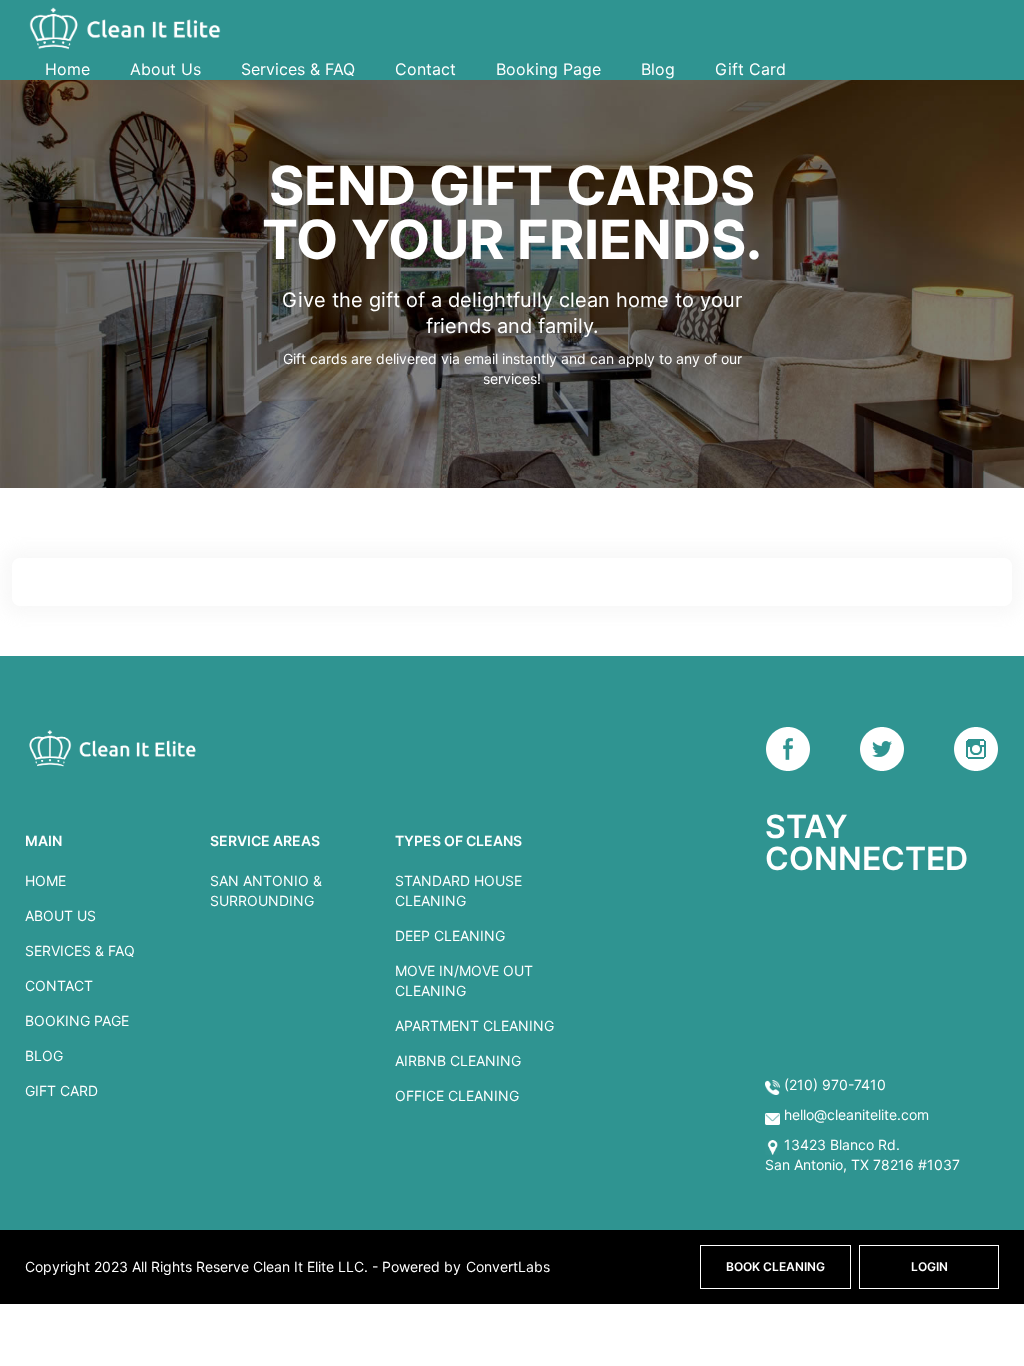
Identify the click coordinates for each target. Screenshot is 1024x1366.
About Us (165, 69)
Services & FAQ (298, 69)
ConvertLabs (508, 1266)
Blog (658, 69)
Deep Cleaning (450, 935)
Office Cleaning (457, 1095)
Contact (425, 69)
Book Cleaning (775, 1266)
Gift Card (750, 69)
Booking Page (548, 69)
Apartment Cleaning (474, 1025)
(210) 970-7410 (833, 1084)
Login (929, 1266)
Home (67, 69)
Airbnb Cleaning (458, 1060)
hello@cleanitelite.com (856, 1114)
